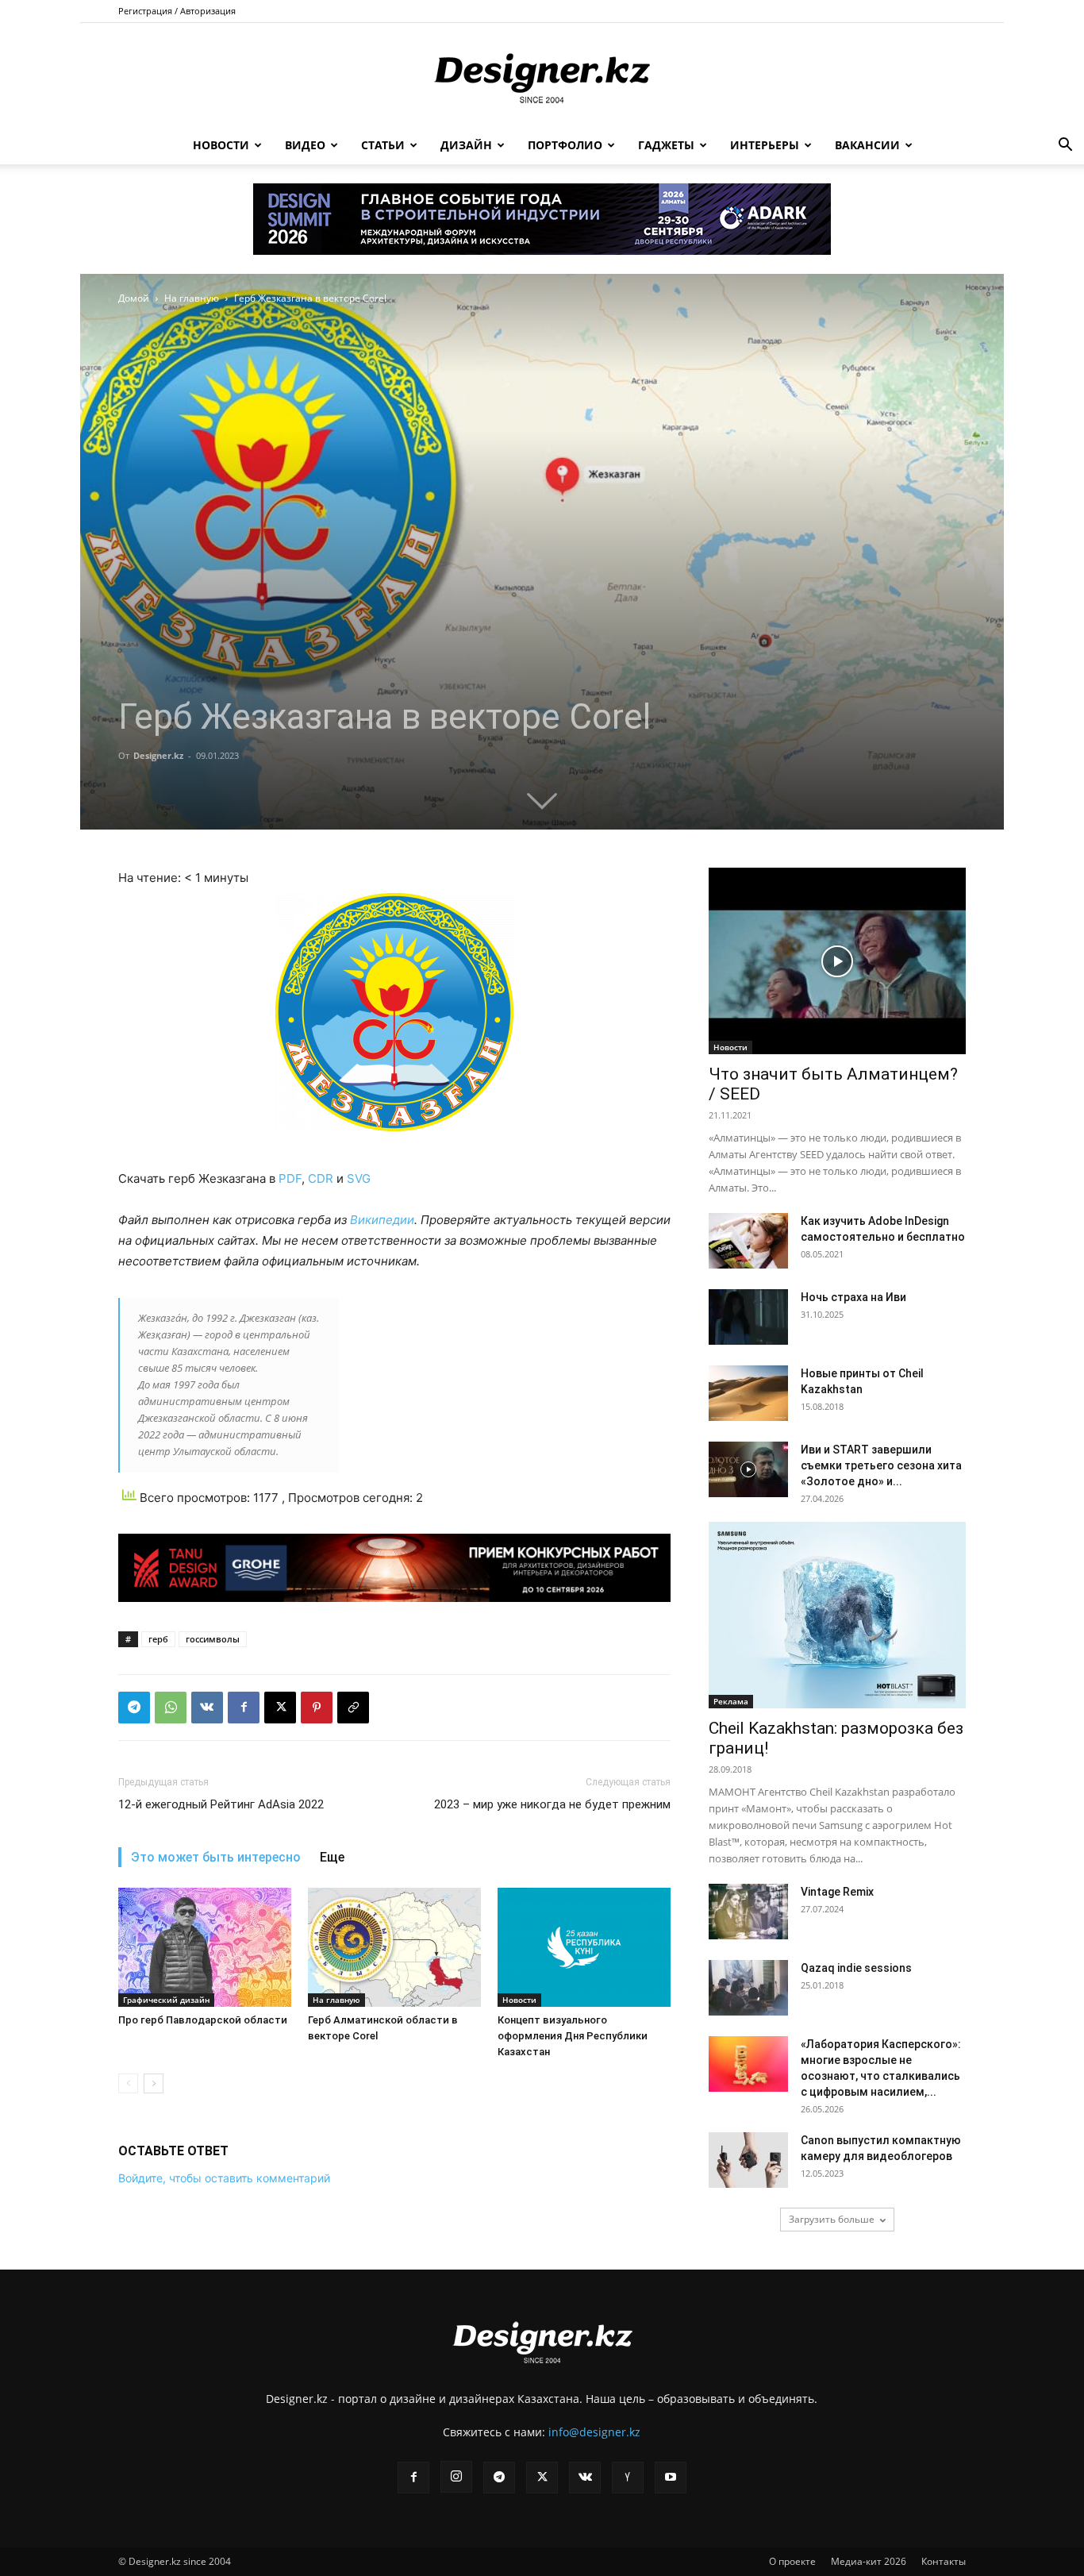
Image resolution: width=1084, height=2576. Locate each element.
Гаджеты (666, 145)
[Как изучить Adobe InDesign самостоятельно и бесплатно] (748, 1241)
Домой (134, 298)
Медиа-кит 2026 (869, 2561)
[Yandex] (628, 2478)
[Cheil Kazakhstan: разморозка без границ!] (837, 1615)
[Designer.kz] (542, 75)
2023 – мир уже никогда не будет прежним (552, 1804)
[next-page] (154, 2083)
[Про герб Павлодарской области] (205, 1947)
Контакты (944, 2561)
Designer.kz (158, 755)
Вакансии (867, 145)
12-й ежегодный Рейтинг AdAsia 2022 (221, 1804)
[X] (280, 1708)
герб (158, 1639)
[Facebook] (244, 1708)
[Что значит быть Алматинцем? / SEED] (837, 961)
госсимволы (213, 1639)
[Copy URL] (353, 1708)
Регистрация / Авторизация (177, 11)
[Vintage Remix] (748, 1912)
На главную (192, 298)
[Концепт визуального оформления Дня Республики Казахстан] (584, 1947)
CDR (321, 1178)
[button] (1065, 146)
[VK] (207, 1708)
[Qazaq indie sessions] (748, 1988)
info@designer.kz (594, 2432)
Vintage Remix (837, 1892)
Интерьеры (765, 145)
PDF (290, 1178)
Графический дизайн (166, 2000)
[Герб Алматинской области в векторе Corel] (394, 1947)
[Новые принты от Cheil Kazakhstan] (748, 1393)
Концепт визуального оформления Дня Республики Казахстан (573, 2036)
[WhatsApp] (171, 1708)
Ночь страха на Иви (853, 1297)
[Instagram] (456, 2477)
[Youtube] (671, 2478)
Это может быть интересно (216, 1857)
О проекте (792, 2561)
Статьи (383, 145)
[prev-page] (128, 2083)
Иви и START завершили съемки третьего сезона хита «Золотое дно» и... (881, 1465)
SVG (359, 1178)
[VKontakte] (585, 2478)
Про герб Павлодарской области (203, 2020)
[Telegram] (134, 1708)
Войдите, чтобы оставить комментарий (224, 2178)
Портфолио (565, 145)
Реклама (731, 1701)
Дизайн (466, 145)
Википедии (382, 1220)
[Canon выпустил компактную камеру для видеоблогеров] (748, 2160)
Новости (221, 145)
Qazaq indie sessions (856, 1968)
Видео (305, 145)
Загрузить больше (832, 2219)
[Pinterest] (317, 1708)
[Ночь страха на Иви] (748, 1317)
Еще (332, 1857)
